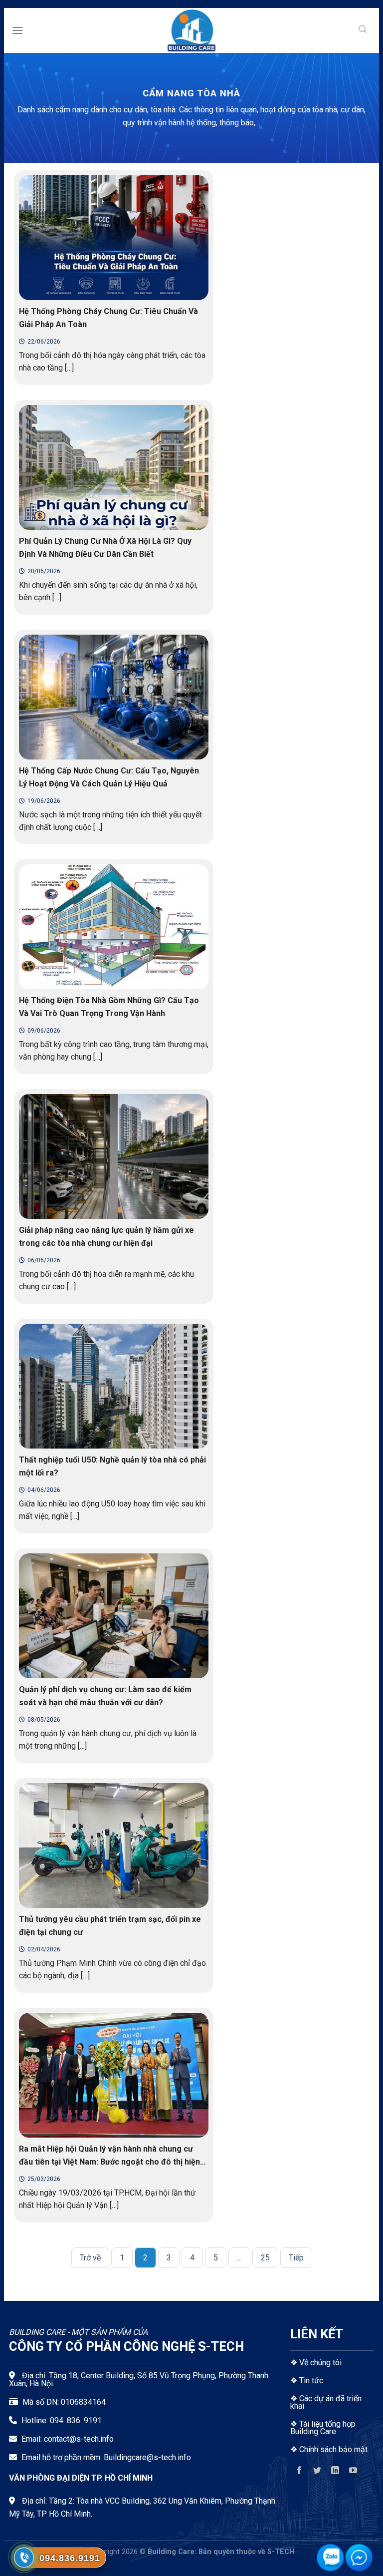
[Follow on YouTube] (353, 2472)
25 (265, 2258)
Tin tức (311, 2381)
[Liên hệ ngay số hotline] (24, 2558)
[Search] (363, 30)
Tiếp (296, 2258)
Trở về (90, 2258)
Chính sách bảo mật (333, 2449)
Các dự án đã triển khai (326, 2402)
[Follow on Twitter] (317, 2472)
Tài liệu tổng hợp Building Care (323, 2428)
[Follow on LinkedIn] (335, 2472)
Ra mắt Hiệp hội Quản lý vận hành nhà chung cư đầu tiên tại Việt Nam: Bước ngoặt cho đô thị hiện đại (109, 2162)
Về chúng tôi (320, 2363)
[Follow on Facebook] (299, 2472)
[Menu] (17, 30)
